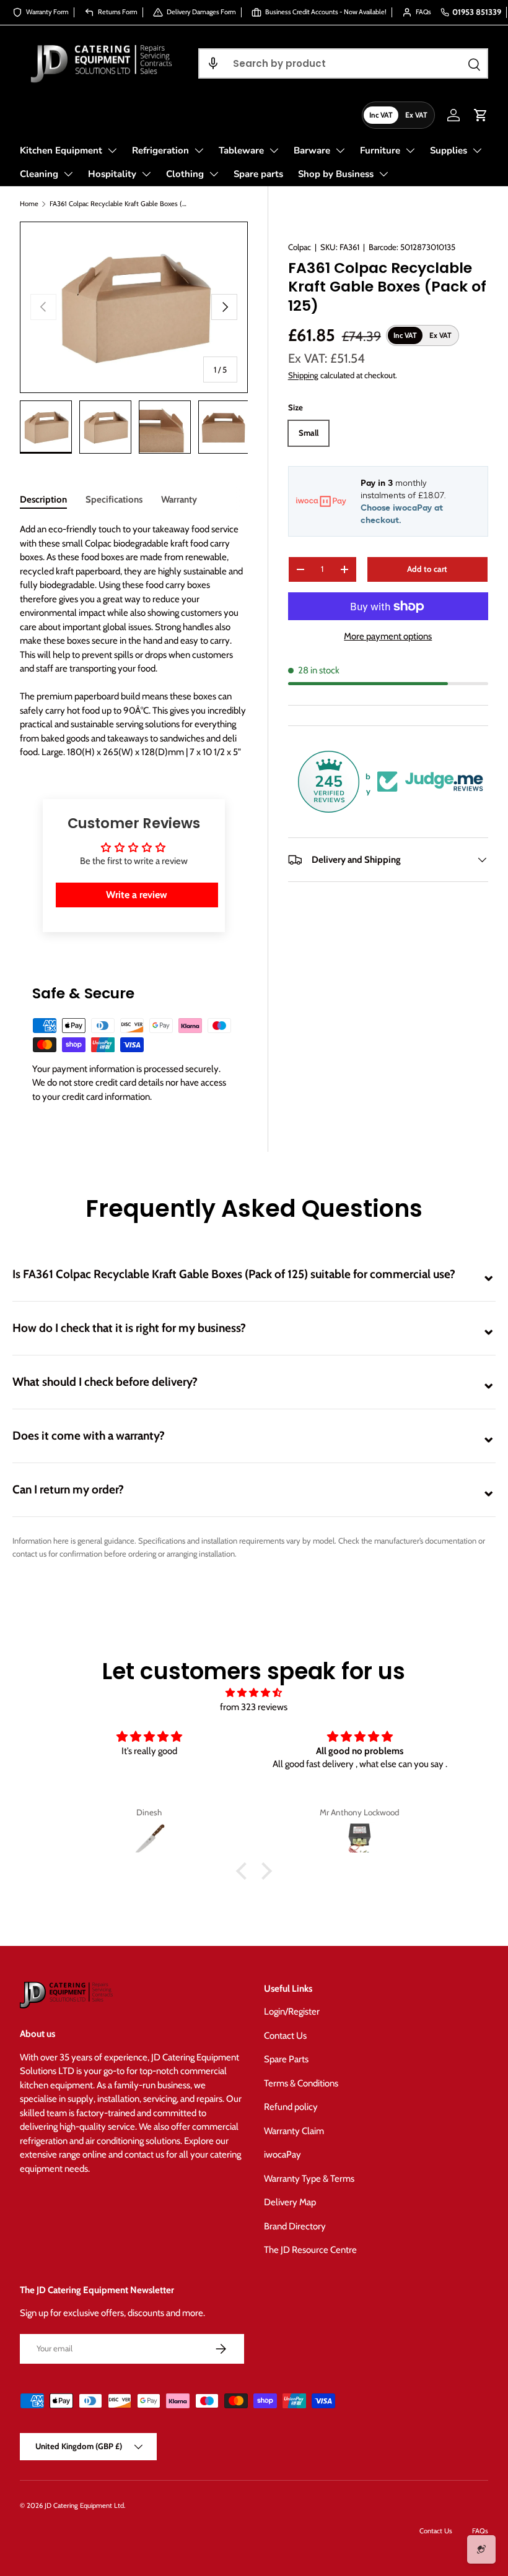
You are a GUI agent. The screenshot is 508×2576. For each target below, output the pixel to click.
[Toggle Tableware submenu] (274, 150)
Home (29, 204)
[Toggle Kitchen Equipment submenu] (112, 150)
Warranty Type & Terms (309, 2179)
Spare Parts (286, 2059)
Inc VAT (381, 115)
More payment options (388, 636)
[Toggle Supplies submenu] (477, 150)
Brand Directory (295, 2226)
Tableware (241, 150)
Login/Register (292, 2012)
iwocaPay (282, 2155)
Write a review (137, 895)
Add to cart (427, 569)
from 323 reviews (254, 1707)
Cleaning (39, 174)
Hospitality (112, 174)
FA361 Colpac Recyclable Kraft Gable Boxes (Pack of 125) (119, 204)
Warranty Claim (294, 2131)
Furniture (380, 150)
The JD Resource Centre (310, 2250)
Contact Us (285, 2036)
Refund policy (291, 2107)
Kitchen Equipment (61, 150)
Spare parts (258, 174)
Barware (312, 150)
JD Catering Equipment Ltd (84, 2505)
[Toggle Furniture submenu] (410, 150)
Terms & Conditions (301, 2083)
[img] (254, 1693)
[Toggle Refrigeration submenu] (199, 150)
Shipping (303, 375)
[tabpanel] (134, 641)
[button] (213, 63)
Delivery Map (290, 2202)
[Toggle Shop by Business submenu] (383, 174)
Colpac (300, 247)
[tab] (43, 499)
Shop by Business (336, 174)
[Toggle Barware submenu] (340, 150)
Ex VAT (416, 115)
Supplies (449, 150)
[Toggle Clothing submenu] (214, 174)
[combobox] (343, 63)
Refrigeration (160, 150)
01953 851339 (477, 12)
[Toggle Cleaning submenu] (68, 174)
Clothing (185, 174)
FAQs (480, 2531)
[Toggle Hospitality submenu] (146, 174)
